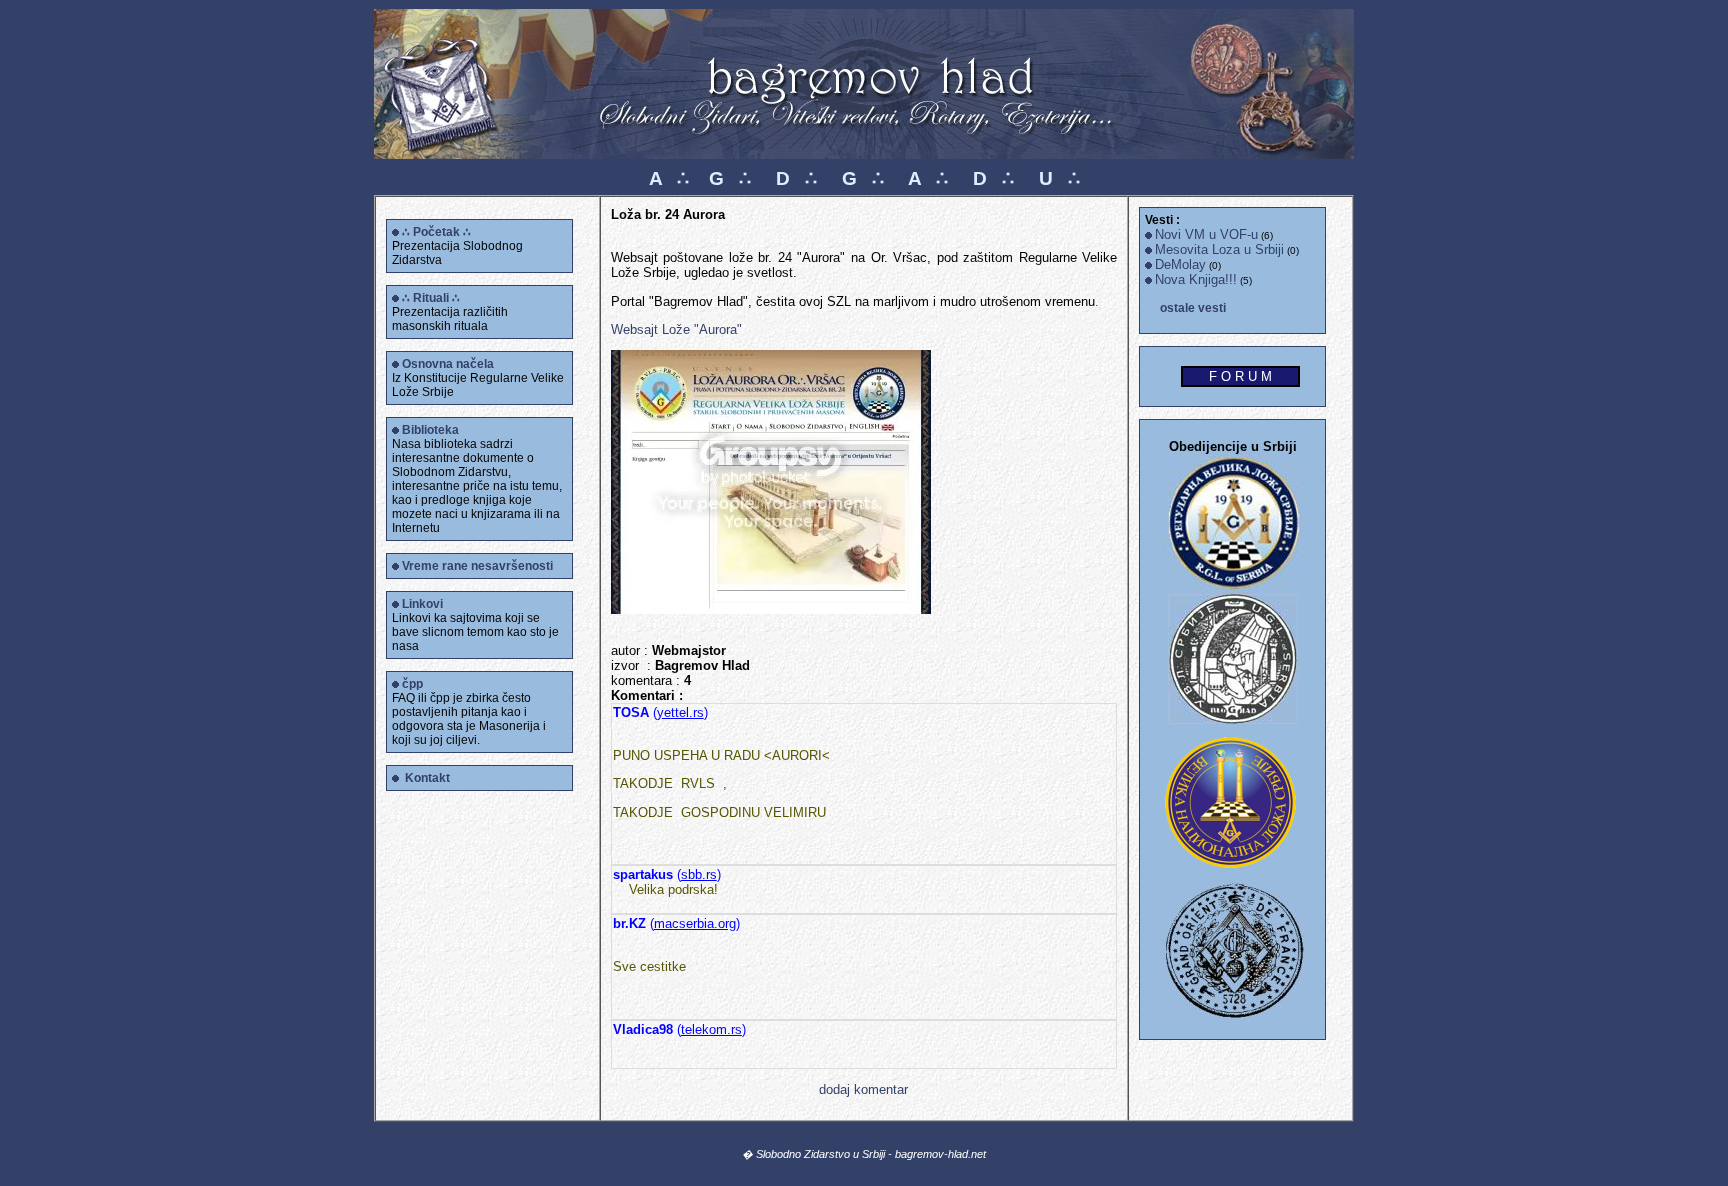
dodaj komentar (863, 1089)
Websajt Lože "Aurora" (676, 329)
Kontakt (427, 778)
